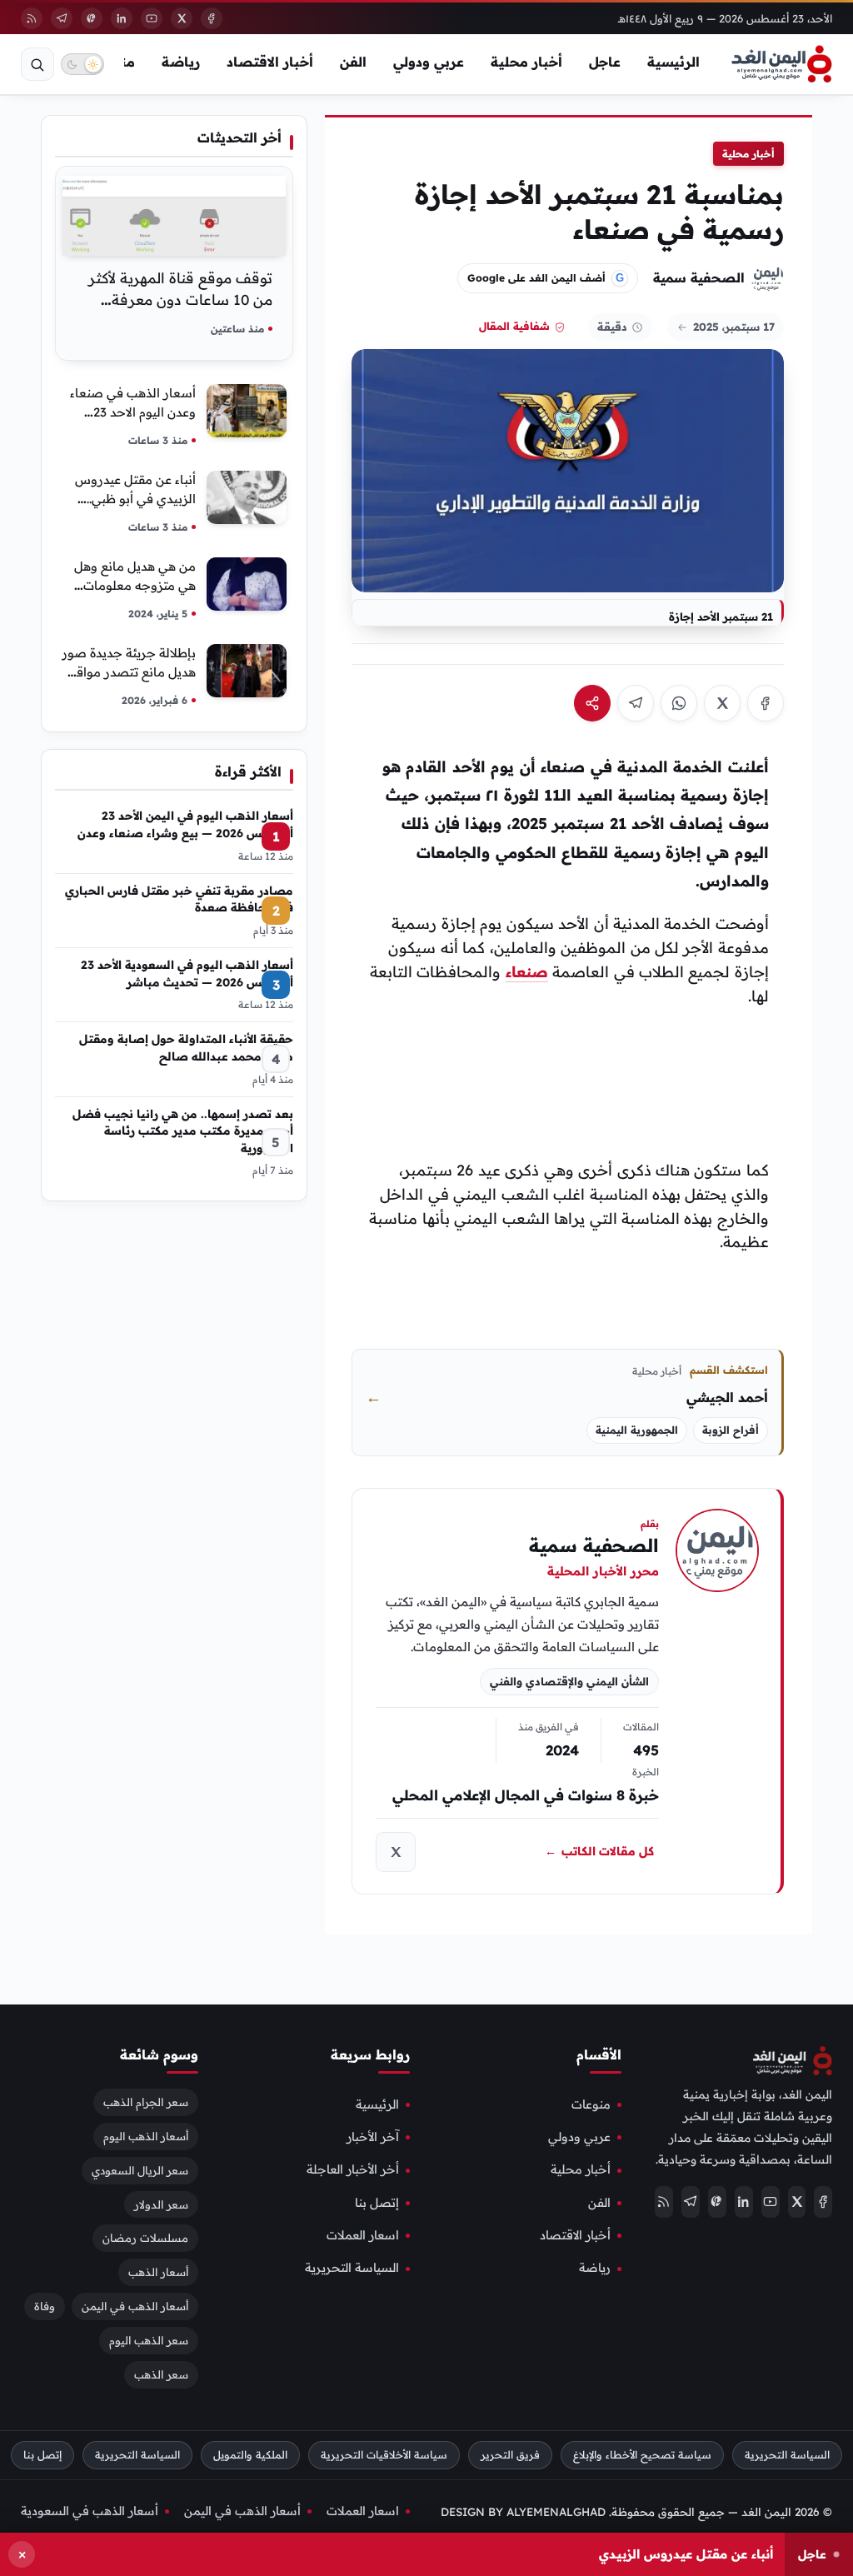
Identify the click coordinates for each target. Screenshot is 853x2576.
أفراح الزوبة (731, 1430)
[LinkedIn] (122, 18)
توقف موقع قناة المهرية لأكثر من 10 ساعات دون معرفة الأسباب (180, 300)
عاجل (605, 62)
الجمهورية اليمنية (637, 1430)
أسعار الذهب (158, 2272)
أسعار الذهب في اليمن (135, 2306)
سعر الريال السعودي (140, 2169)
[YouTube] (152, 18)
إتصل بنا (377, 2202)
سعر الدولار (161, 2204)
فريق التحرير (510, 2455)
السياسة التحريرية (352, 2268)
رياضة (181, 62)
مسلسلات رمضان (145, 2238)
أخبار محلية (526, 62)
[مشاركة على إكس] (722, 703)
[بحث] (37, 64)
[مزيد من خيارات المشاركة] (592, 703)
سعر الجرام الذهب (146, 2101)
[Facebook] (212, 18)
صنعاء (527, 972)
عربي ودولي (429, 62)
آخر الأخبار (373, 2137)
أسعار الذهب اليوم (146, 2135)
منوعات (591, 2104)
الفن (353, 62)
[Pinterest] (92, 18)
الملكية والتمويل (250, 2455)
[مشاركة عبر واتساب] (679, 703)
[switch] (82, 64)
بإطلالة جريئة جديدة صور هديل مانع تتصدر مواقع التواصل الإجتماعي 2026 (129, 672)
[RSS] (32, 18)
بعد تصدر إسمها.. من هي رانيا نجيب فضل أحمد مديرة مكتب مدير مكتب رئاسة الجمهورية (183, 1131)
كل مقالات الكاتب (599, 1851)
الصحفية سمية (699, 277)
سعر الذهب (161, 2374)
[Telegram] (62, 18)
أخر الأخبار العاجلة (353, 2169)
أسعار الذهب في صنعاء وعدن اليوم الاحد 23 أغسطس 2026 (133, 412)
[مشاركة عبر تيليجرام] (636, 703)
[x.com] (396, 1852)
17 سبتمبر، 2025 (734, 327)
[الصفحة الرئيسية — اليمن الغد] (782, 64)
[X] (182, 18)
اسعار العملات (363, 2235)
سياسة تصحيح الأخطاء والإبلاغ (642, 2455)
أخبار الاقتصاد (270, 62)
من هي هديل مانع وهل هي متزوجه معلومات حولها (135, 585)
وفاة (45, 2306)
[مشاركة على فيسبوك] (766, 703)
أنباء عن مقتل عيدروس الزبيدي (686, 2554)
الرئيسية (673, 62)
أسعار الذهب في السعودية (90, 2511)
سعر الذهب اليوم (149, 2340)
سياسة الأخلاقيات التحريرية (384, 2455)
